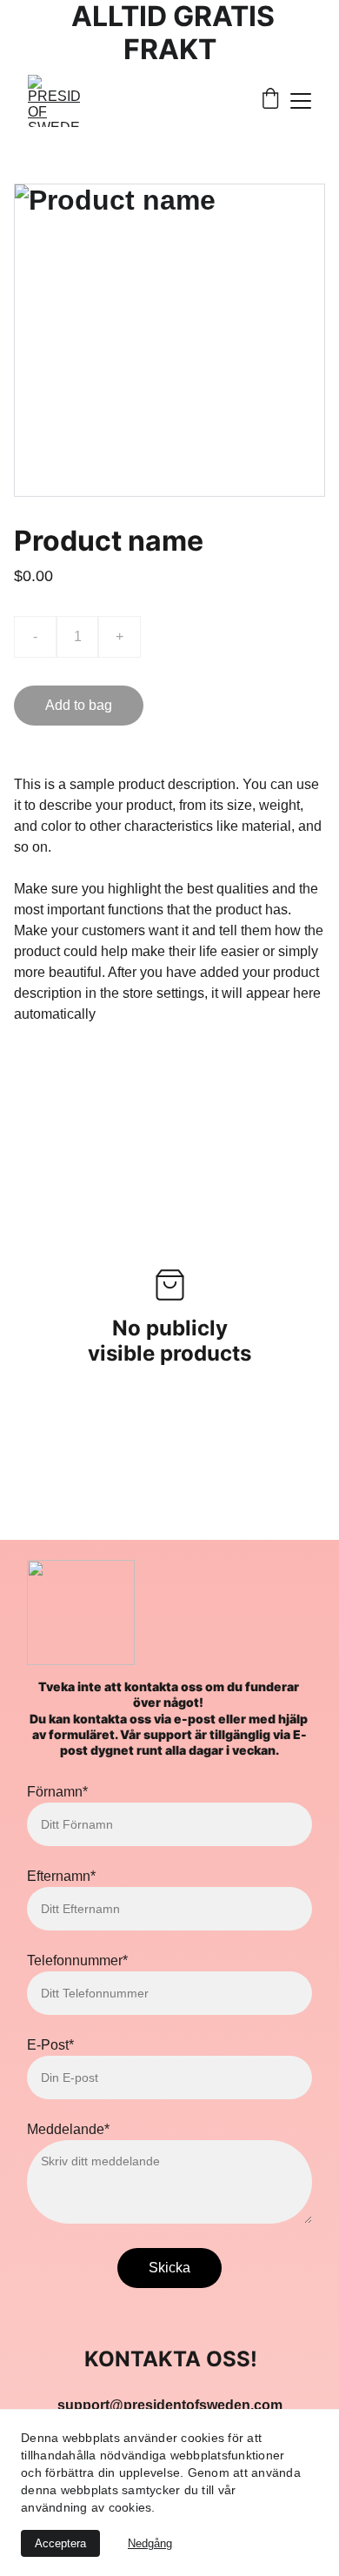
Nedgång (150, 2543)
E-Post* (50, 2045)
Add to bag (79, 705)
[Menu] (301, 101)
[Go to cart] (270, 100)
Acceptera (60, 2543)
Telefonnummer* (77, 1960)
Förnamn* (57, 1792)
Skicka (169, 2268)
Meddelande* (68, 2129)
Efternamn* (61, 1876)
